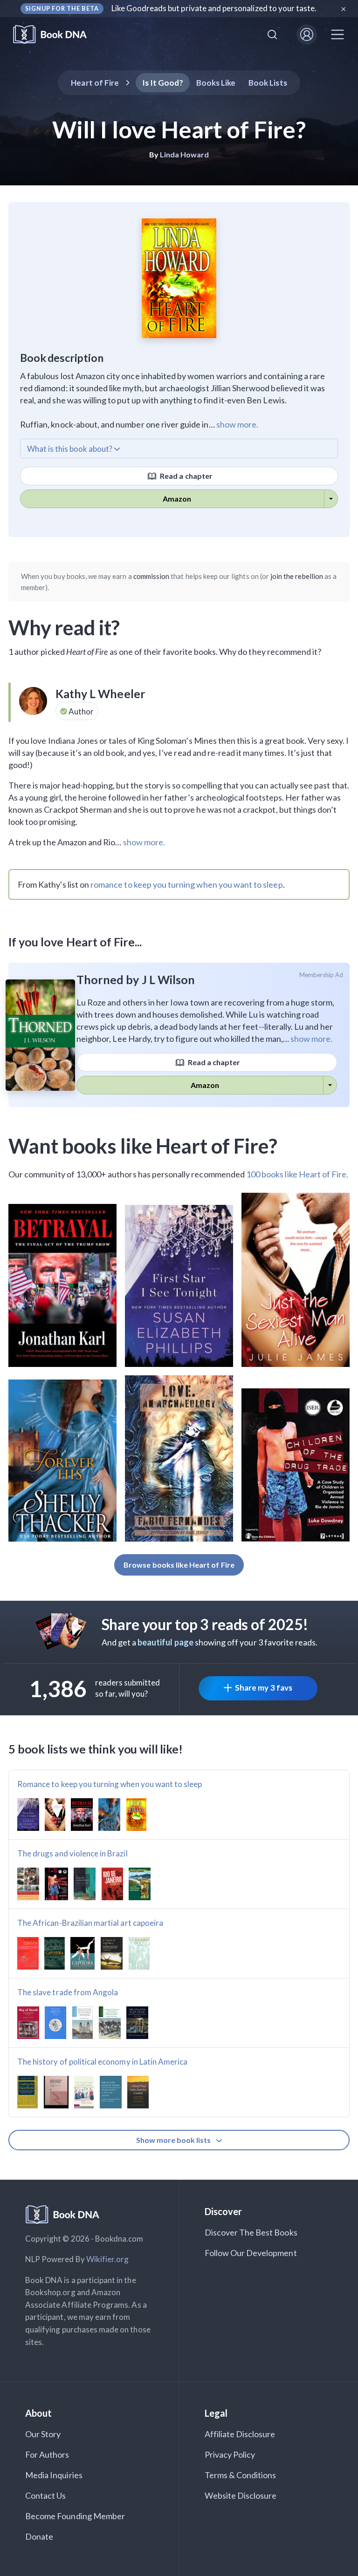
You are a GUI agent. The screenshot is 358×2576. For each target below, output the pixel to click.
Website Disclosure (241, 2495)
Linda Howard (185, 154)
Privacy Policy (230, 2454)
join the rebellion (297, 576)
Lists (268, 83)
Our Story (43, 2434)
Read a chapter (186, 476)
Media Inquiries (54, 2475)
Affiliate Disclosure (240, 2434)
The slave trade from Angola (68, 1992)
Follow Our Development (251, 2253)
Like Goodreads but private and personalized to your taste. (214, 8)
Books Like (216, 83)
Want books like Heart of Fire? (143, 1146)
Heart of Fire (95, 83)
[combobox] (272, 34)
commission (151, 576)
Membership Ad (321, 975)
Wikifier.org (108, 2259)
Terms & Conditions (241, 2475)
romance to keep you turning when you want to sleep (187, 884)
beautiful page (165, 1642)
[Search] (272, 34)
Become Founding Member (75, 2516)
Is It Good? (163, 83)
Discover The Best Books (251, 2232)
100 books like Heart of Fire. (297, 1174)
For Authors (47, 2454)
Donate (39, 2536)
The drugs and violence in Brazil (72, 1853)
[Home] (56, 35)
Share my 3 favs (264, 1688)
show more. (237, 424)
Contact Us (46, 2495)
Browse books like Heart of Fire (179, 1565)
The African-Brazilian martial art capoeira (90, 1923)
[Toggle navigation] (337, 34)
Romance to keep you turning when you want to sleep (110, 1784)
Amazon (177, 499)
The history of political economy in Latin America (102, 2062)
